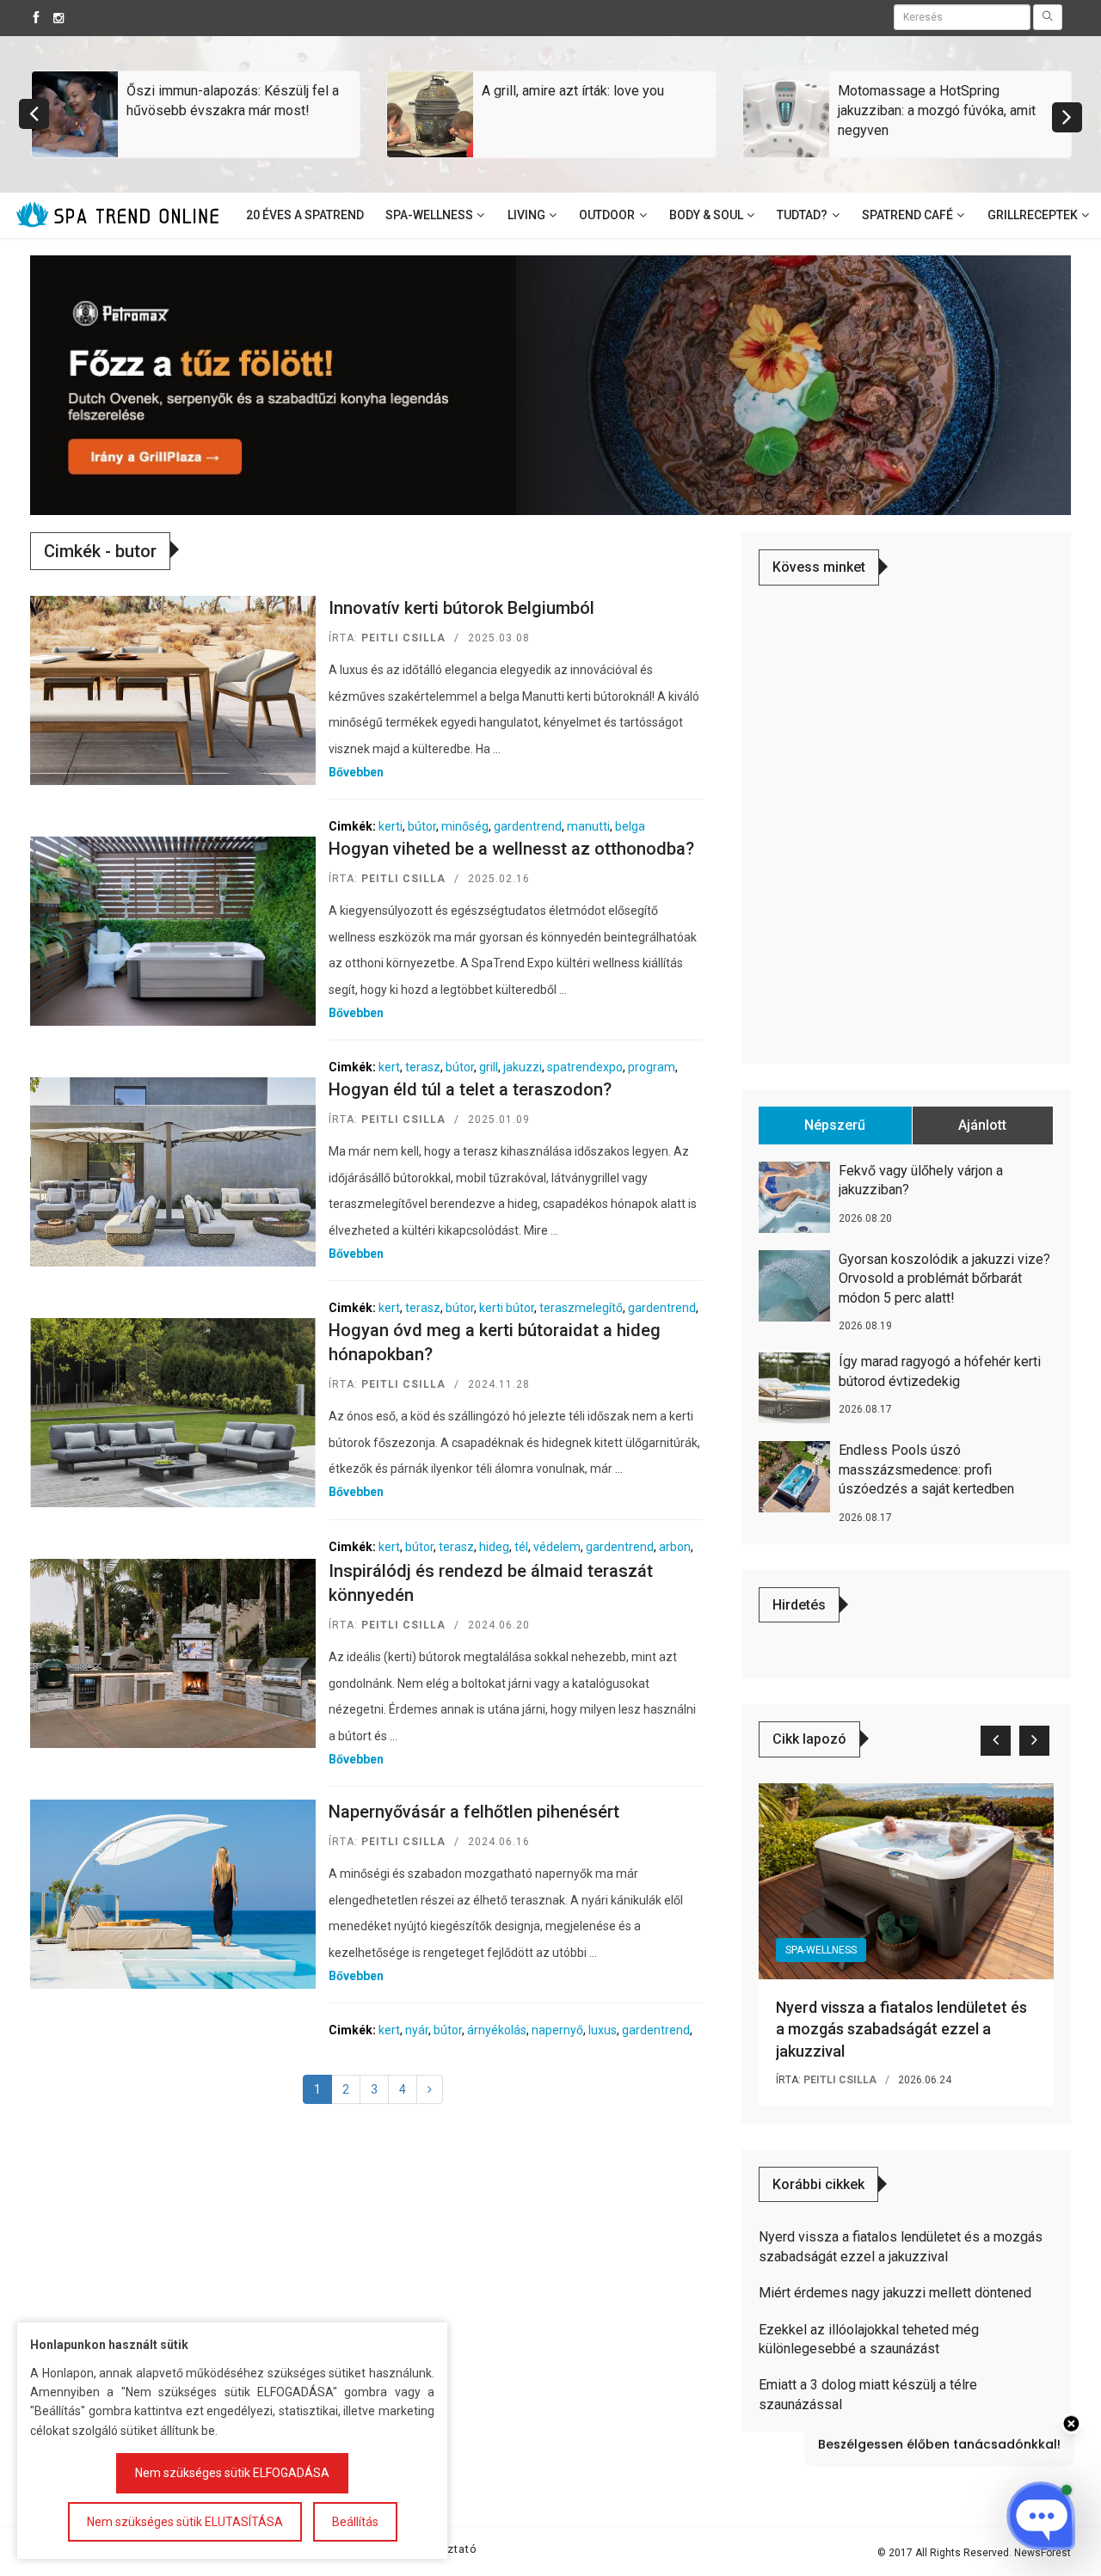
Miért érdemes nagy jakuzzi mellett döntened (895, 2293)
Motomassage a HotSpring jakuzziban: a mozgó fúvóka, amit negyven (937, 110)
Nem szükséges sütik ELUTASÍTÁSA (185, 2522)
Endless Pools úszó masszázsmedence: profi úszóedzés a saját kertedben (926, 1469)
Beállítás (355, 2522)
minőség (465, 826)
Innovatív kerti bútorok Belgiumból (461, 608)
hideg (494, 1547)
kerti (391, 826)
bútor (422, 826)
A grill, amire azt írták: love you (573, 91)
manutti (588, 826)
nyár (417, 2030)
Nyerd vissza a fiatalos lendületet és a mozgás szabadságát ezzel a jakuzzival (901, 2029)
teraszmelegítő (581, 1308)
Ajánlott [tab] (982, 1125)
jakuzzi (523, 1067)
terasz (423, 1067)
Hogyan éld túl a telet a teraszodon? (470, 1089)
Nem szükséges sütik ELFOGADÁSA (232, 2473)
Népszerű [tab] (835, 1125)
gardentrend (528, 826)
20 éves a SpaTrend (305, 215)
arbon (675, 1547)
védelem (557, 1547)
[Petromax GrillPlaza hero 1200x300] (550, 384)
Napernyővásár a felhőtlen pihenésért (474, 1812)
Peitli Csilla (403, 638)
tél (521, 1547)
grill (489, 1067)
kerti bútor (507, 1308)
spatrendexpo (585, 1067)
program (652, 1067)
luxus (603, 2030)
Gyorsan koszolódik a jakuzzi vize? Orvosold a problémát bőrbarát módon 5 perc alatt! (944, 1279)
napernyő (557, 2030)
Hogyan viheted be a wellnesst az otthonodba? (511, 849)
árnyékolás (497, 2030)
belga (630, 826)
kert (389, 1067)
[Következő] (430, 2089)
